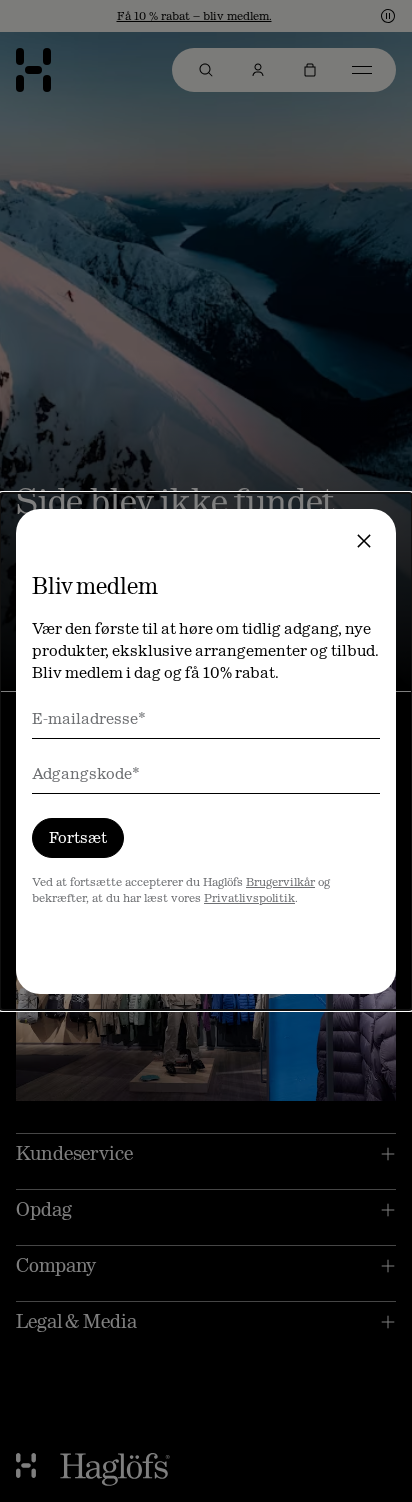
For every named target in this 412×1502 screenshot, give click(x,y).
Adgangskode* (86, 773)
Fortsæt (78, 837)
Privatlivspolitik (249, 898)
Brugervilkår (280, 882)
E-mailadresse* (89, 718)
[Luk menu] (364, 541)
